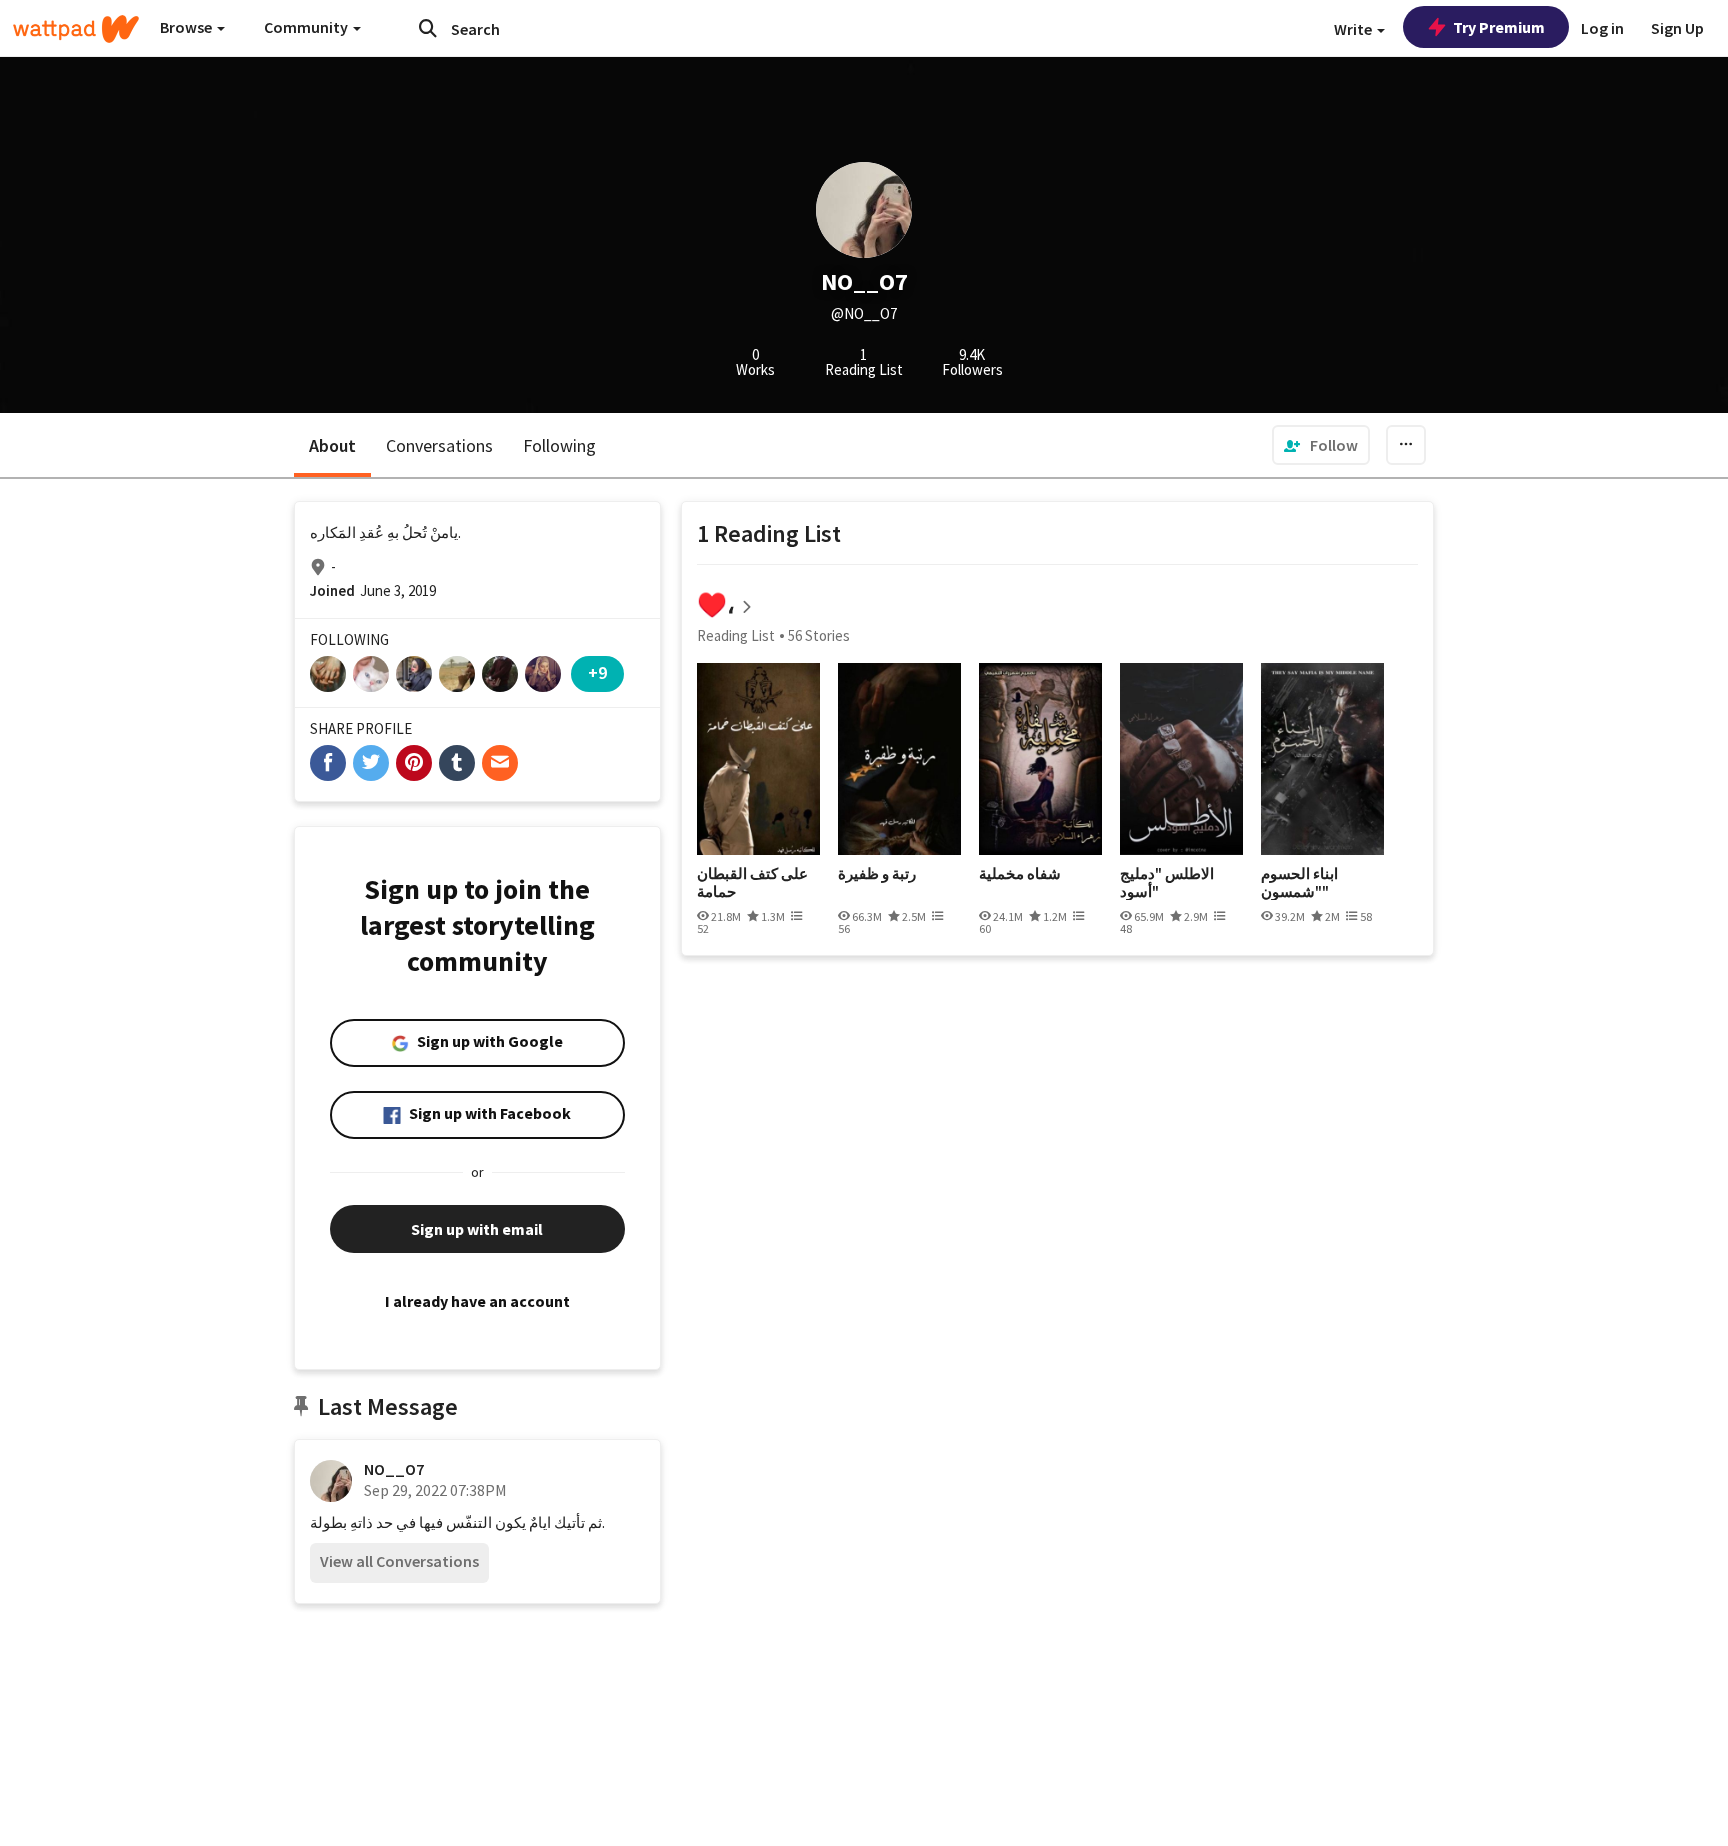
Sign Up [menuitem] (1677, 28)
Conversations (439, 445)
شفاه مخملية (1020, 874)
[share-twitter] (371, 763)
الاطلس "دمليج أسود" (1167, 882)
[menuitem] (1321, 445)
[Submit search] (428, 28)
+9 (597, 672)
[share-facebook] (328, 763)
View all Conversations (399, 1561)
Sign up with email (477, 1229)
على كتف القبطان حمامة (752, 882)
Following (559, 445)
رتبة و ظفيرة (877, 874)
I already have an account (477, 1301)
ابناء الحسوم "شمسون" (1299, 882)
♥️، (716, 604)
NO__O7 (394, 1469)
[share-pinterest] (414, 763)
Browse (187, 27)
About (332, 445)
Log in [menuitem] (1602, 28)
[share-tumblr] (457, 763)
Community (307, 27)
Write (1354, 29)
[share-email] (500, 763)
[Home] (76, 29)
